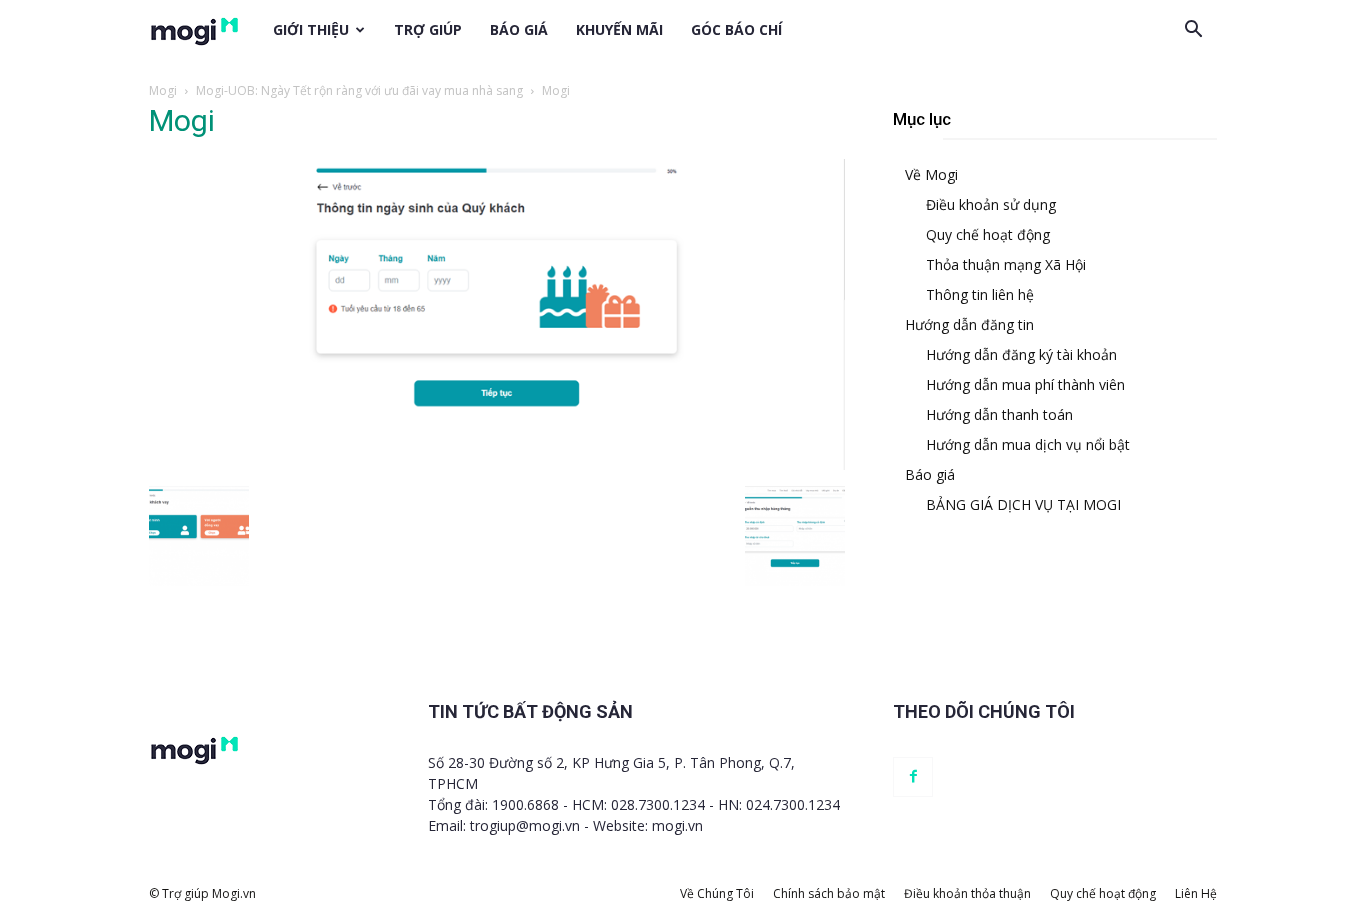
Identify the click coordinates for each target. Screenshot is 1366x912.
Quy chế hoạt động (988, 234)
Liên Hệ (1196, 893)
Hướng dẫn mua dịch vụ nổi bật (1028, 444)
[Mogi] (497, 465)
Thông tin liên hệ (980, 294)
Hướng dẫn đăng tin (969, 324)
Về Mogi (931, 174)
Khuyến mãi (619, 29)
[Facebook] (913, 777)
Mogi (163, 90)
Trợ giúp (428, 29)
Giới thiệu (311, 29)
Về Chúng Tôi (717, 893)
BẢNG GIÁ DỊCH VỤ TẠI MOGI (1023, 504)
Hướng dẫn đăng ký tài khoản (1021, 354)
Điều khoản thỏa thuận (967, 893)
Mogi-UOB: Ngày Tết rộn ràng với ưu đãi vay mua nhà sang (359, 90)
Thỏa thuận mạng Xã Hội (1006, 264)
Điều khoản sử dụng (991, 204)
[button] (1193, 30)
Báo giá (519, 29)
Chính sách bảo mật (829, 893)
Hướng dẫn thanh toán (999, 414)
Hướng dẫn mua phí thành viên (1025, 384)
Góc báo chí (736, 29)
